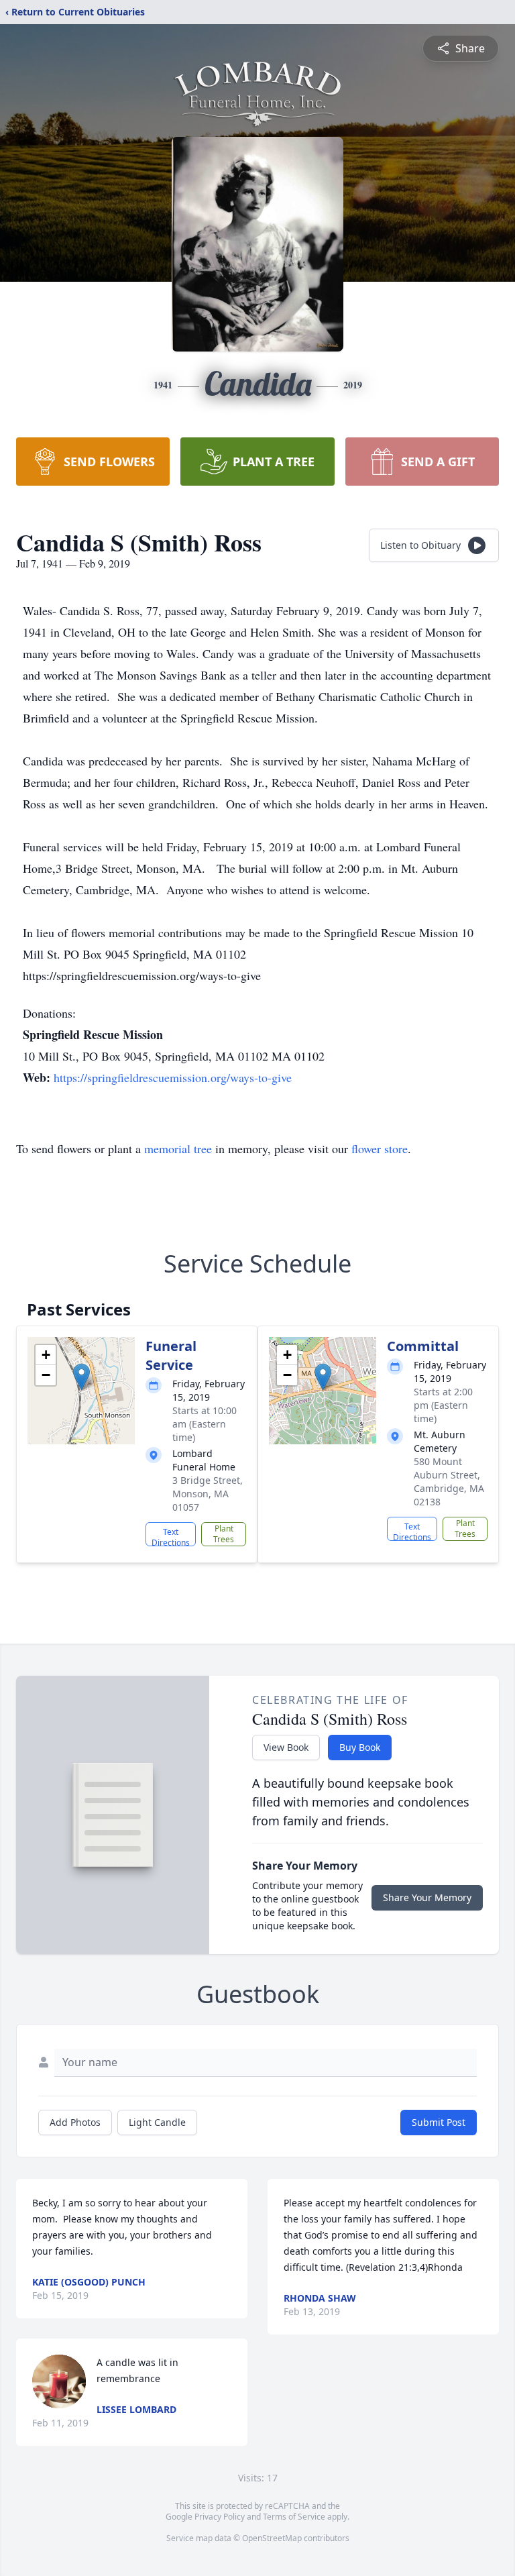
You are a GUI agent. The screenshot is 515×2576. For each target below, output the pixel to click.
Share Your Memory (427, 1897)
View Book (286, 1747)
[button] (81, 1377)
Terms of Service (294, 2517)
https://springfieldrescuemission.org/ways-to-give (173, 1077)
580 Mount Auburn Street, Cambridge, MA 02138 (449, 1482)
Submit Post (439, 2122)
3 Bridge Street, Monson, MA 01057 (208, 1494)
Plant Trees (224, 1534)
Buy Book (360, 1747)
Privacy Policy (220, 2517)
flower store (380, 1148)
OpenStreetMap (272, 2538)
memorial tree (178, 1148)
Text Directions (171, 1536)
